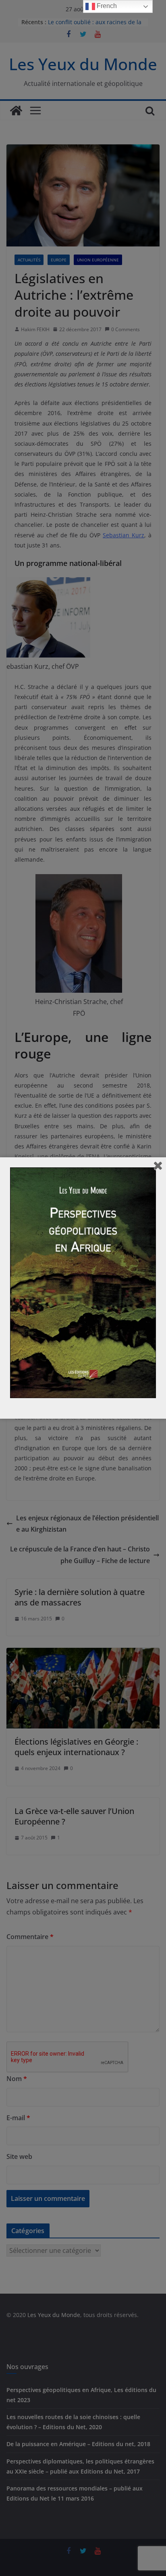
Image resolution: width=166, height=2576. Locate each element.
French (106, 6)
